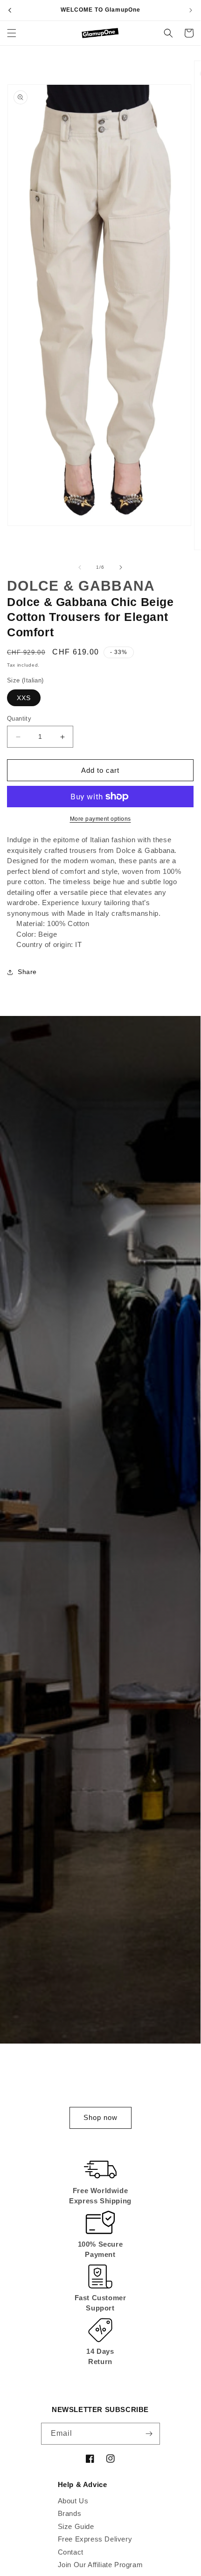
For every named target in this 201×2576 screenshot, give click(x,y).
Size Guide (76, 2526)
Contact (71, 2552)
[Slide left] (80, 567)
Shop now (100, 2117)
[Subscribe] (149, 2434)
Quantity (19, 719)
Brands (70, 2513)
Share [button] (27, 972)
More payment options (100, 819)
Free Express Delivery (95, 2539)
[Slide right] (121, 567)
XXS (24, 698)
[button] (12, 33)
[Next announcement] (191, 10)
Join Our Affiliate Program (100, 2565)
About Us (73, 2501)
